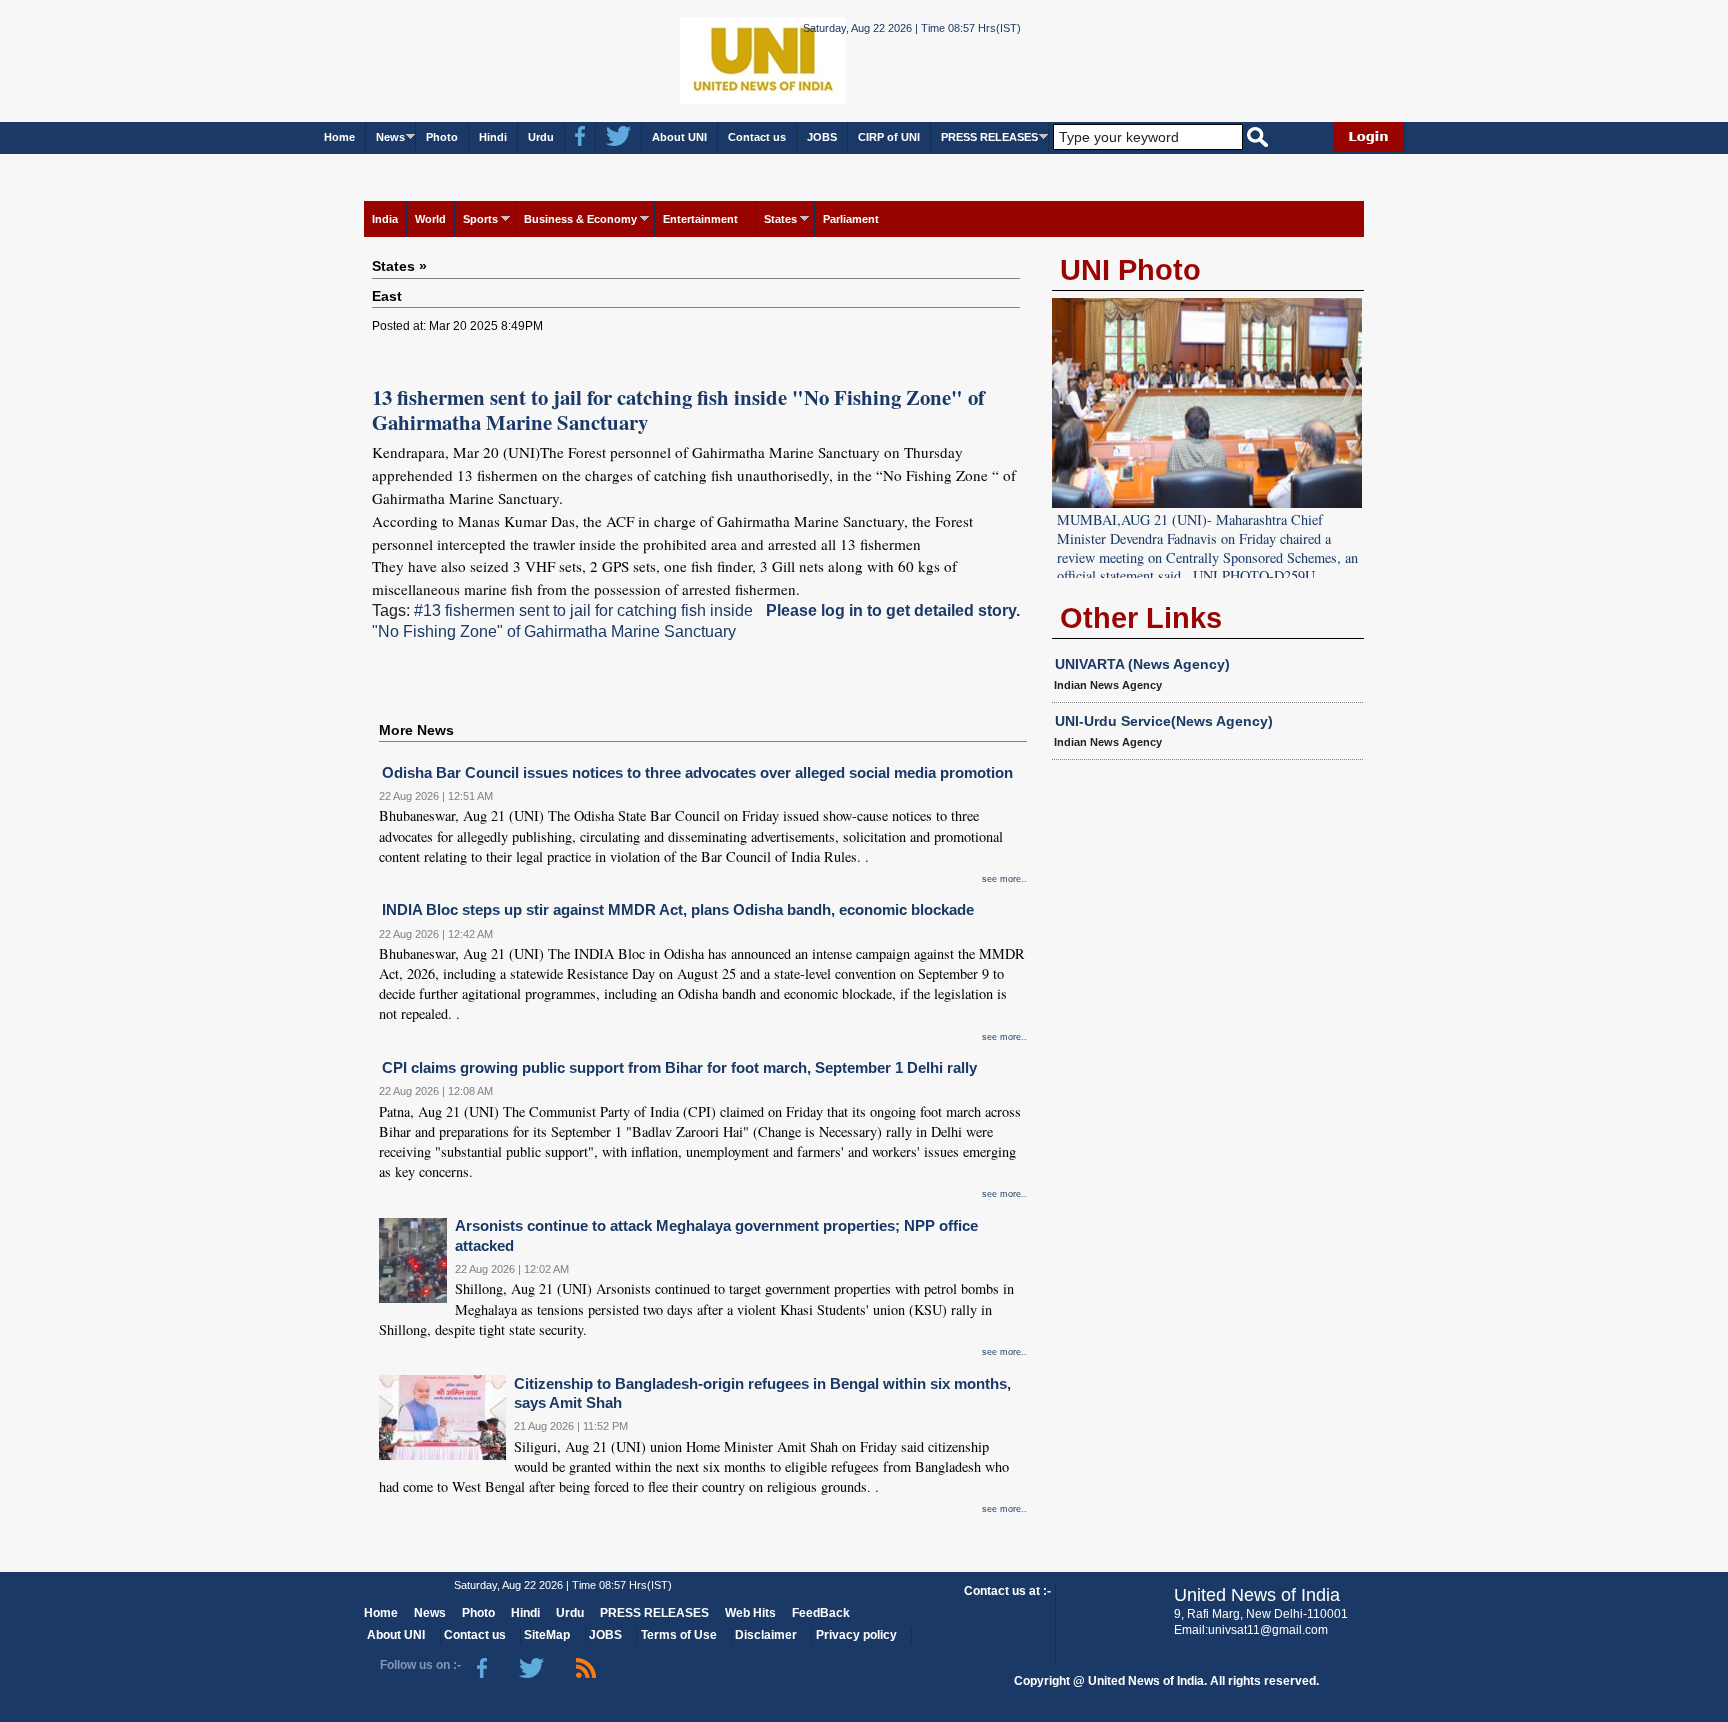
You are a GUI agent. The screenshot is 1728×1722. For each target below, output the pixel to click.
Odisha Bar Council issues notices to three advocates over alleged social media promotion (697, 772)
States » (399, 266)
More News (416, 730)
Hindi (493, 137)
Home (339, 137)
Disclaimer (766, 1635)
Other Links (1141, 618)
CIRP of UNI (889, 137)
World (430, 219)
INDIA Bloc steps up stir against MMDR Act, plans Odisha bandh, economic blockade (678, 909)
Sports (480, 219)
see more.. (1004, 879)
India (385, 219)
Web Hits (750, 1613)
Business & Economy (580, 219)
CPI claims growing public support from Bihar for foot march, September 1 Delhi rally (679, 1067)
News (390, 137)
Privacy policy (856, 1635)
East (387, 296)
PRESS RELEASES (989, 137)
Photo (442, 137)
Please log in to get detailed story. (893, 610)
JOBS (822, 137)
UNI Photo (1130, 270)
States (780, 219)
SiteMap (547, 1635)
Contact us (757, 137)
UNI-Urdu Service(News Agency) (1164, 721)
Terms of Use (679, 1635)
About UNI (679, 137)
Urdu (541, 137)
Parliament (851, 219)
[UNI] (708, 59)
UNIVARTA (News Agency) (1142, 664)
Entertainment (700, 219)
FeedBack (821, 1613)
